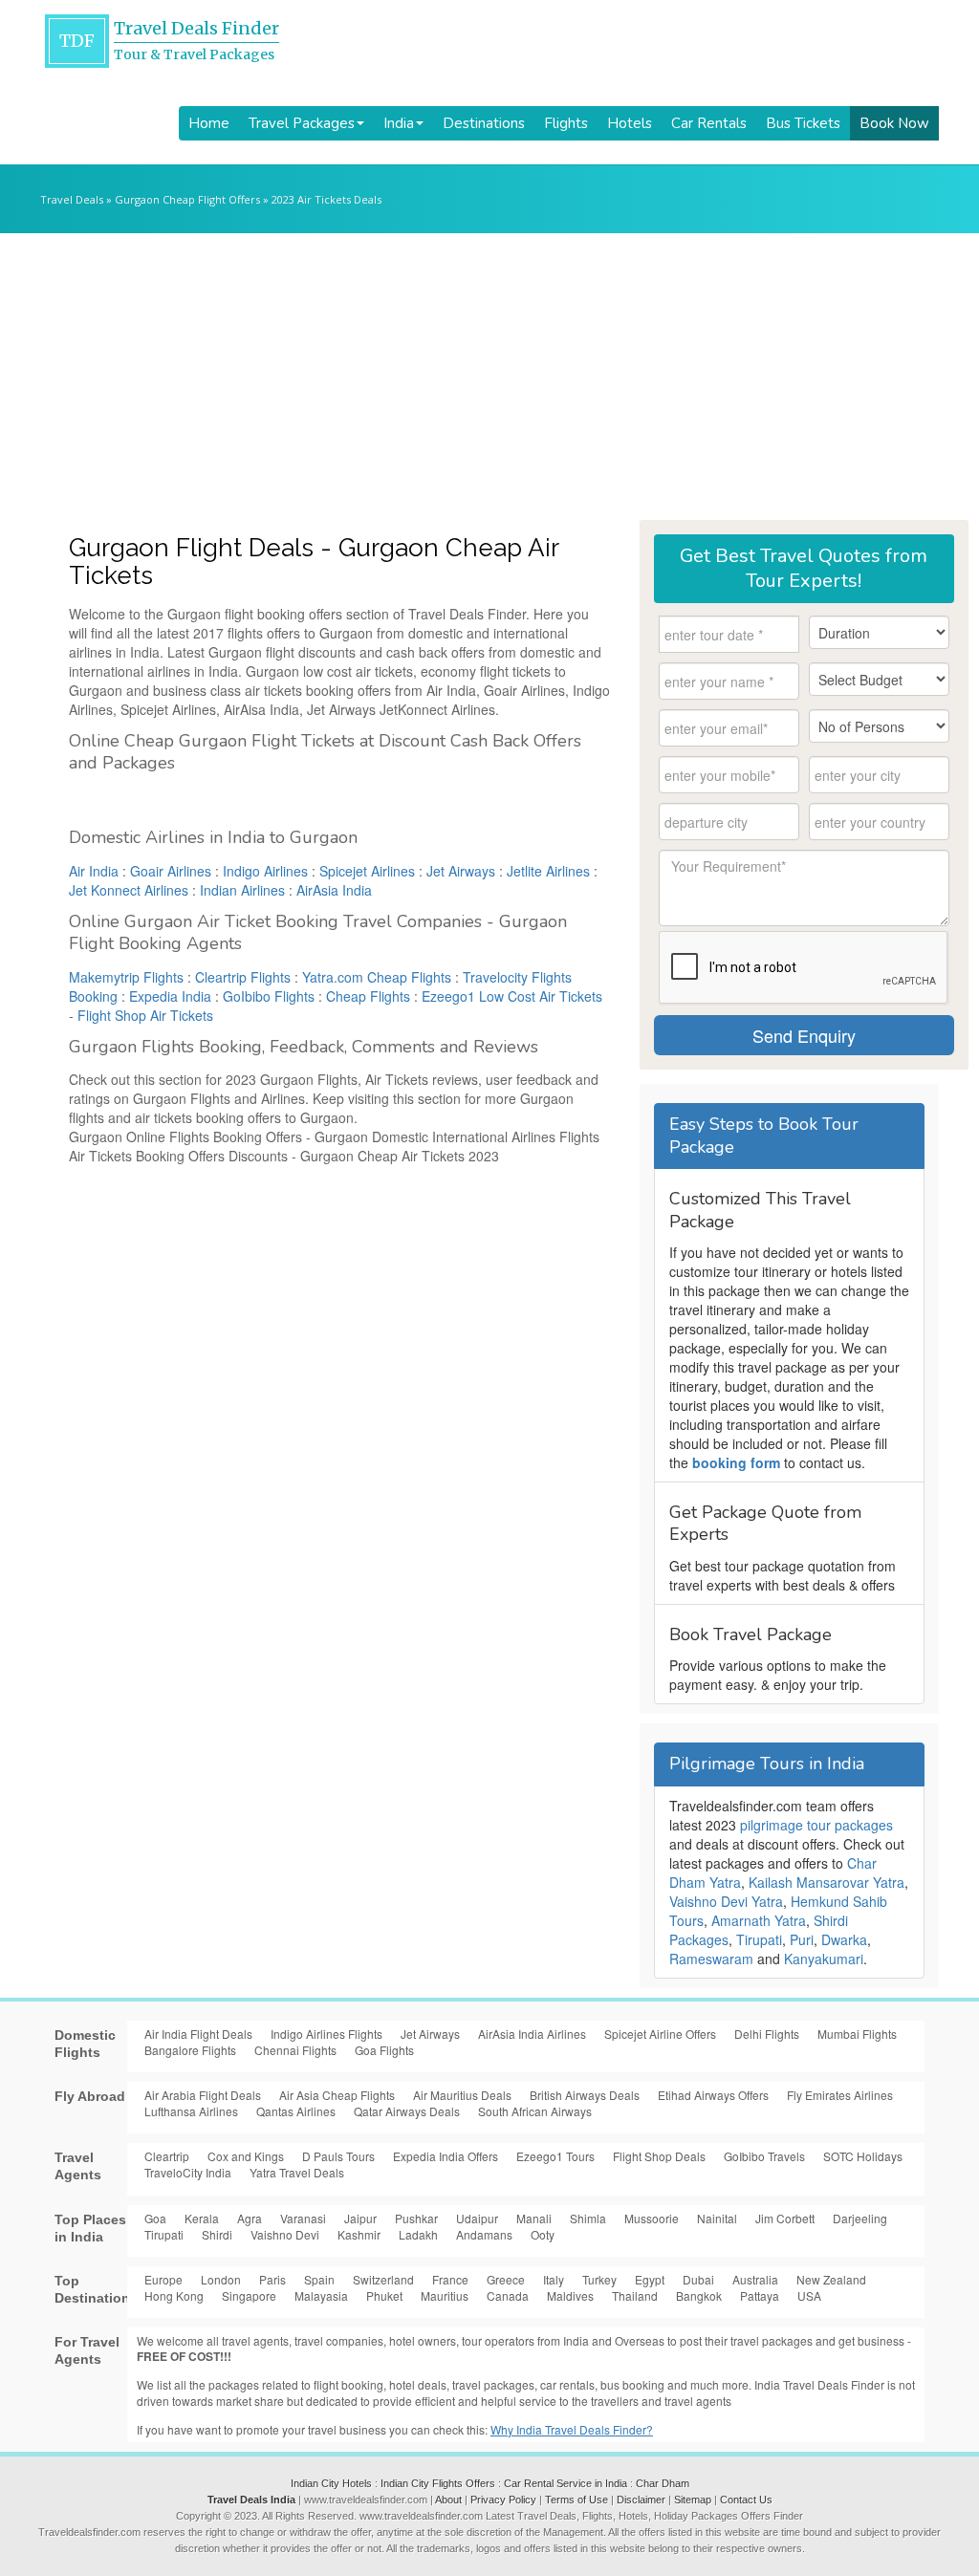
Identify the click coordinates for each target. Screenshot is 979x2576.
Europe (163, 2279)
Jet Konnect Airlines (129, 890)
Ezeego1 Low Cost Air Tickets (512, 996)
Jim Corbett (785, 2218)
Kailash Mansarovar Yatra (827, 1882)
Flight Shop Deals (659, 2156)
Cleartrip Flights (243, 977)
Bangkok (699, 2295)
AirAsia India (334, 890)
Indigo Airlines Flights (326, 2034)
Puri (802, 1939)
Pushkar (416, 2218)
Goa (155, 2218)
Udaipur (477, 2218)
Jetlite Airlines (548, 871)
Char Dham (663, 2483)
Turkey (599, 2279)
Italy (554, 2279)
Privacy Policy (503, 2500)
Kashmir (359, 2234)
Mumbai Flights (857, 2034)
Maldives (570, 2295)
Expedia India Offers (446, 2156)
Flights (566, 123)
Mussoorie (652, 2218)
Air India (94, 871)
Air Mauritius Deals (462, 2095)
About (448, 2500)
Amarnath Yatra (759, 1920)
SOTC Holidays (863, 2156)
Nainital (717, 2218)
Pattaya (760, 2295)
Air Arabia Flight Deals (203, 2095)
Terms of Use (577, 2500)
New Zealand (831, 2279)
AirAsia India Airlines (532, 2034)
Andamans (484, 2234)
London (221, 2279)
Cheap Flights (368, 996)
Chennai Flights (295, 2050)
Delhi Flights (767, 2034)
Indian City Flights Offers (438, 2483)
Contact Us (746, 2500)
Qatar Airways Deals (407, 2111)
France (450, 2279)
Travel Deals (72, 199)
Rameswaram (711, 1959)
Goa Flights (384, 2050)
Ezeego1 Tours (555, 2156)
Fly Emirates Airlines (840, 2095)
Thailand (635, 2295)
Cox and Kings (246, 2156)
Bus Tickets (803, 123)
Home (209, 123)
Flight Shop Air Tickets (145, 1015)
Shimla (588, 2218)
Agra (250, 2218)
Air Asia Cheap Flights (337, 2095)
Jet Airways (461, 871)
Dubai (698, 2279)
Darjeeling (860, 2218)
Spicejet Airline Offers (660, 2034)
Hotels (630, 123)
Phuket (384, 2295)
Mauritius (445, 2295)
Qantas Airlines (296, 2111)
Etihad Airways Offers (713, 2095)
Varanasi (303, 2218)
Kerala (202, 2218)
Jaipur (360, 2218)
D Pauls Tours (338, 2156)
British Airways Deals (585, 2095)
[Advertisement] (489, 377)
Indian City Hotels (331, 2483)
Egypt (650, 2279)
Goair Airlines (171, 871)
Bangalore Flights (190, 2050)
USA (809, 2295)
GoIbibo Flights (269, 996)
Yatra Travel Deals (297, 2172)
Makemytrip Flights (126, 977)
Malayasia (321, 2295)
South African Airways (535, 2111)
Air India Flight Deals (198, 2034)
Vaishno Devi (285, 2234)
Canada (508, 2295)
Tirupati (759, 1939)
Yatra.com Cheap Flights (377, 977)
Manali (534, 2218)
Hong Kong (174, 2295)
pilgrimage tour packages (816, 1825)
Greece (506, 2279)
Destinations (484, 123)
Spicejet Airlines (367, 871)
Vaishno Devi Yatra (726, 1901)
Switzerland (383, 2279)
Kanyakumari (824, 1959)
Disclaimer (641, 2500)
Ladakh (418, 2234)
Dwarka (844, 1939)
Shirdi (217, 2234)
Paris (272, 2279)
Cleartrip (167, 2156)
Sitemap (693, 2500)
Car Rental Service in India (566, 2483)
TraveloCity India (188, 2172)
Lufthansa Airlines (191, 2111)
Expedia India (170, 996)
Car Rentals (709, 123)
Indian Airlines (242, 890)
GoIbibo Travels (764, 2156)
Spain (319, 2279)
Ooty (543, 2234)
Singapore (249, 2295)
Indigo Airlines (265, 871)
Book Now (894, 123)
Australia (755, 2279)
